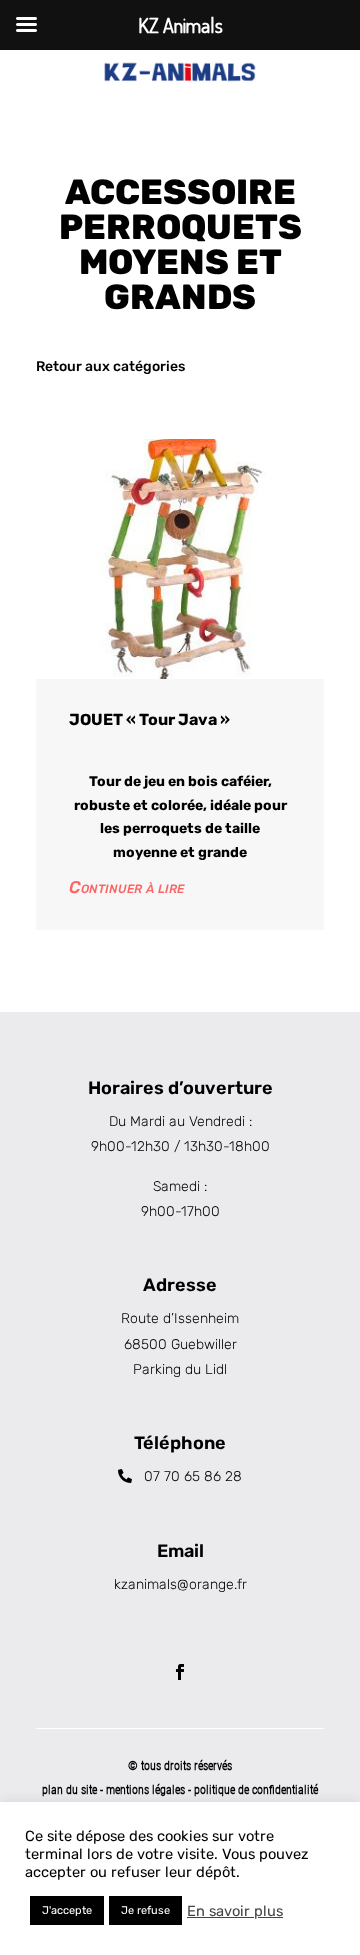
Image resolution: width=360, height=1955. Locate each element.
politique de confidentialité (256, 1790)
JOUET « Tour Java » (149, 719)
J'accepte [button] (67, 1910)
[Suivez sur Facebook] (180, 1672)
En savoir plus (235, 1911)
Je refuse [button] (145, 1910)
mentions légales (147, 1790)
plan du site (69, 1790)
